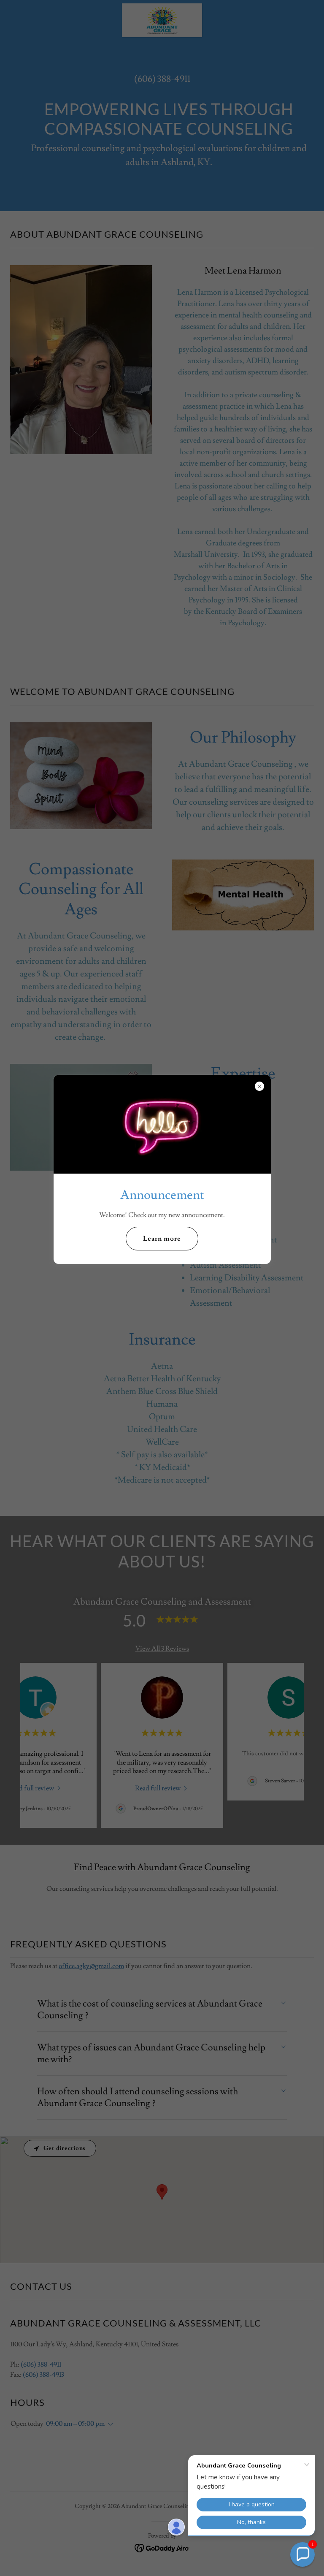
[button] (302, 2554)
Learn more (162, 1239)
